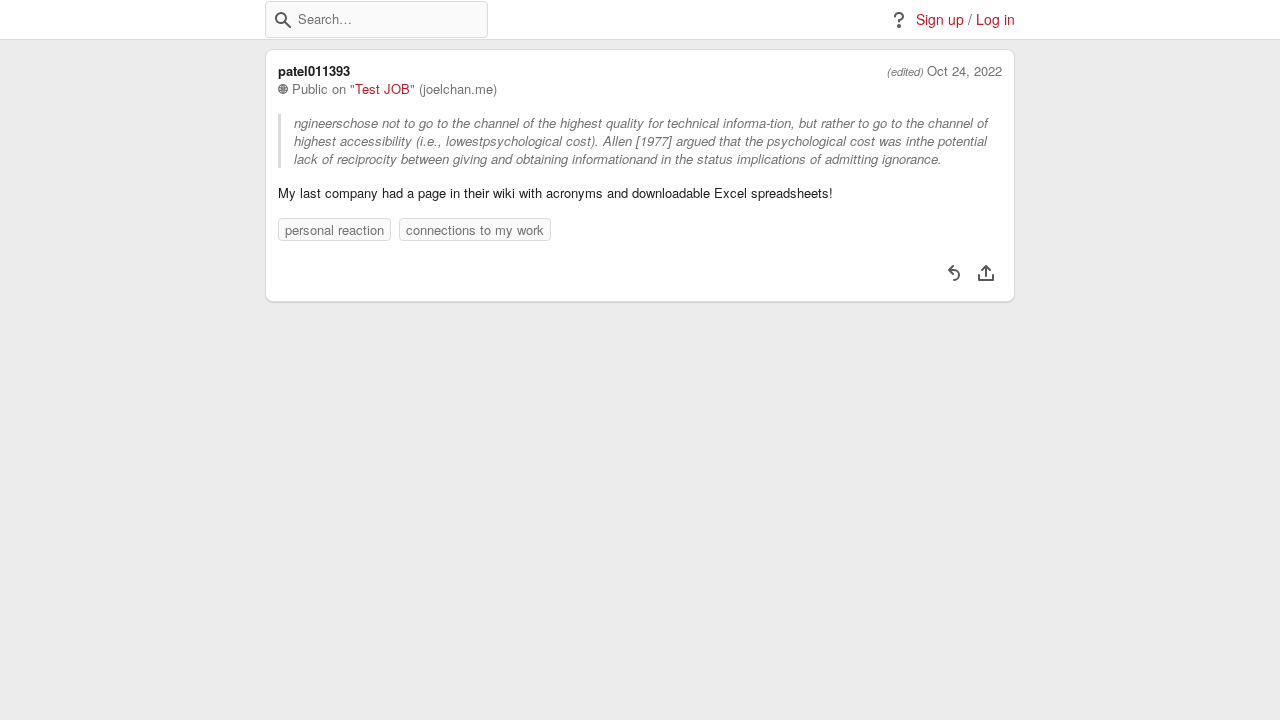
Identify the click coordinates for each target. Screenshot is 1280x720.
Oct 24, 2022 (964, 71)
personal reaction (334, 229)
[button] (283, 20)
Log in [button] (995, 19)
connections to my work (475, 229)
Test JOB (382, 89)
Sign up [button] (940, 19)
